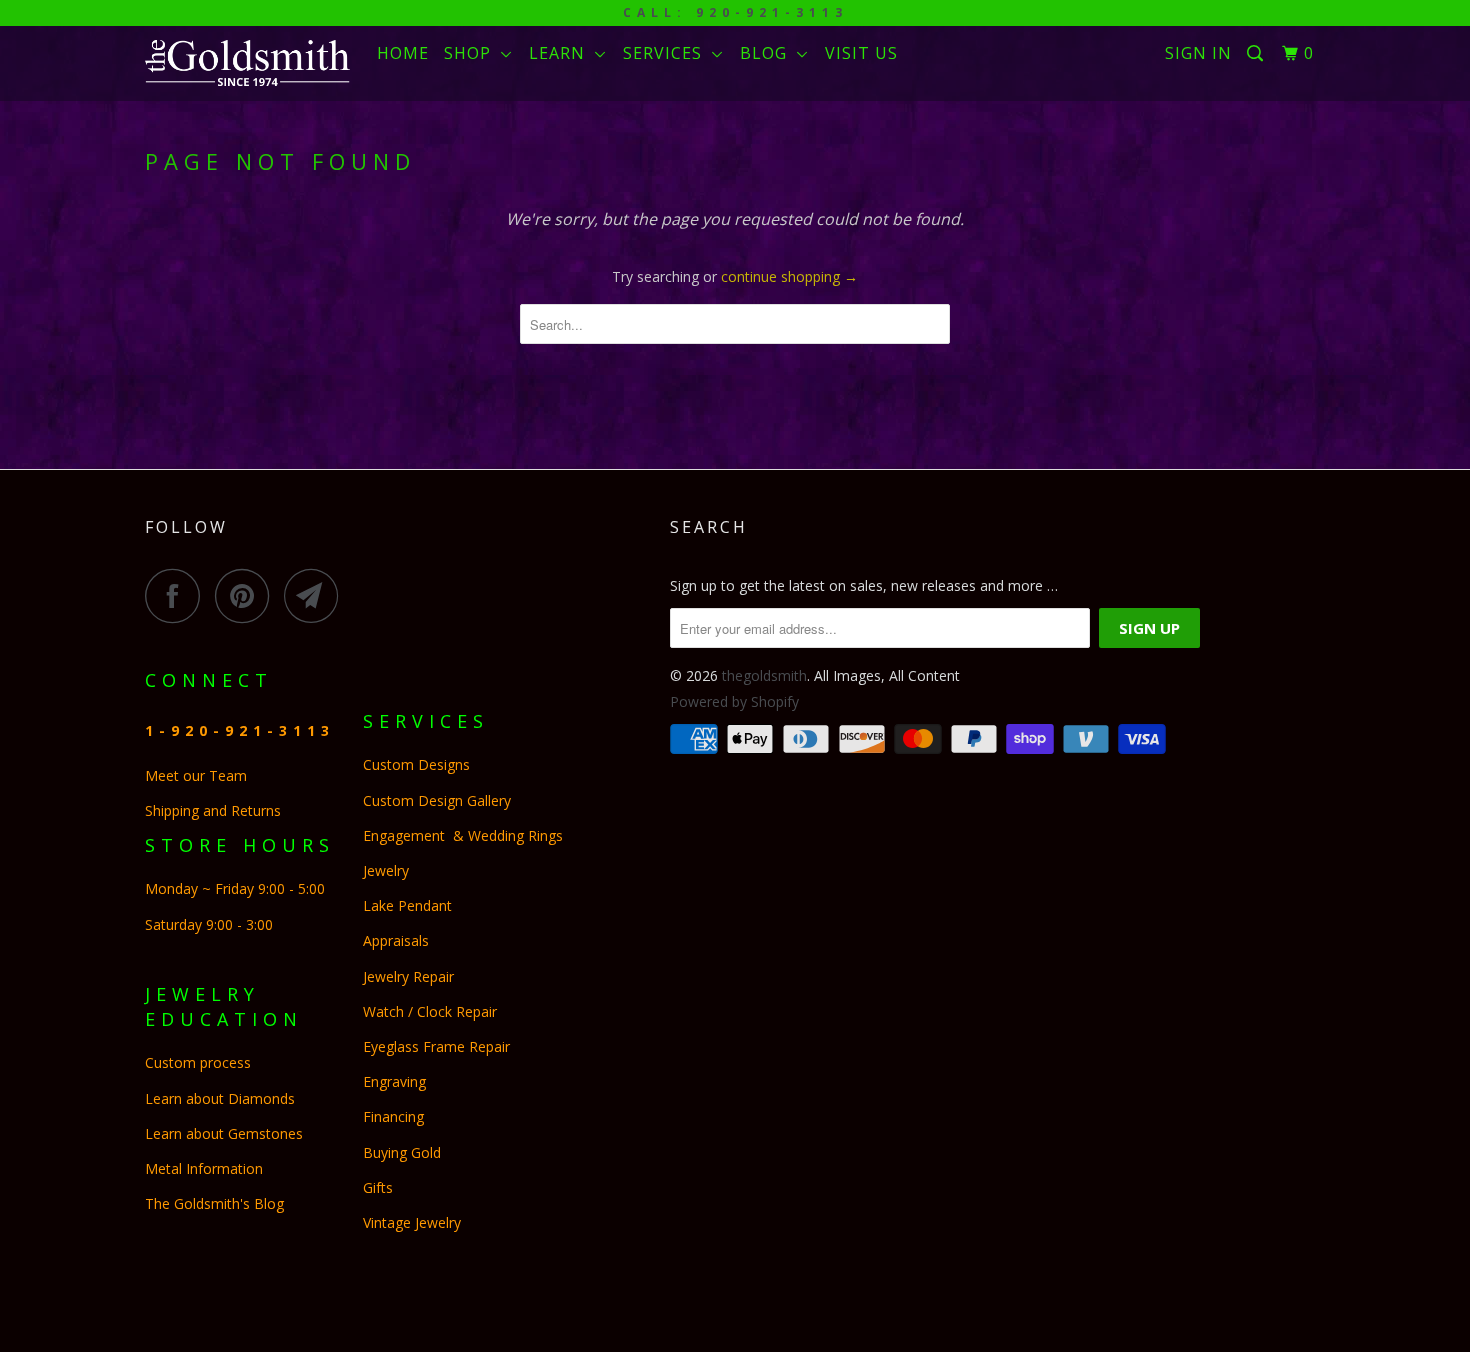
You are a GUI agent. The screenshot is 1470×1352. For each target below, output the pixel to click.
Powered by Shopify (734, 701)
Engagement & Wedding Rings (463, 835)
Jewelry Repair (408, 976)
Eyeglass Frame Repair (436, 1046)
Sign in (1198, 53)
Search (709, 527)
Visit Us (861, 53)
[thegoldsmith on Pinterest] (247, 595)
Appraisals (396, 940)
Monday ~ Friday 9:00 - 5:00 (237, 888)
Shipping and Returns (213, 810)
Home (403, 53)
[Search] (1257, 53)
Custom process (198, 1062)
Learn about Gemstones (224, 1133)
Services (667, 53)
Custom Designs (420, 764)
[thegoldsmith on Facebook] (178, 595)
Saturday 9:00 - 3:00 (209, 924)
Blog (768, 53)
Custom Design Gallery (437, 800)
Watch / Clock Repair (430, 1011)
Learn (562, 53)
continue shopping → (789, 276)
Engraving (394, 1081)
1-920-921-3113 (240, 730)
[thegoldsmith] (247, 63)
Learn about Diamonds (220, 1098)
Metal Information (204, 1168)
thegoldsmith (764, 675)
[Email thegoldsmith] (317, 595)
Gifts (378, 1187)
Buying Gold (402, 1152)
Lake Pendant (407, 905)
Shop (472, 53)
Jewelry (386, 870)
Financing (395, 1116)
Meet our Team (196, 775)
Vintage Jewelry (412, 1222)
